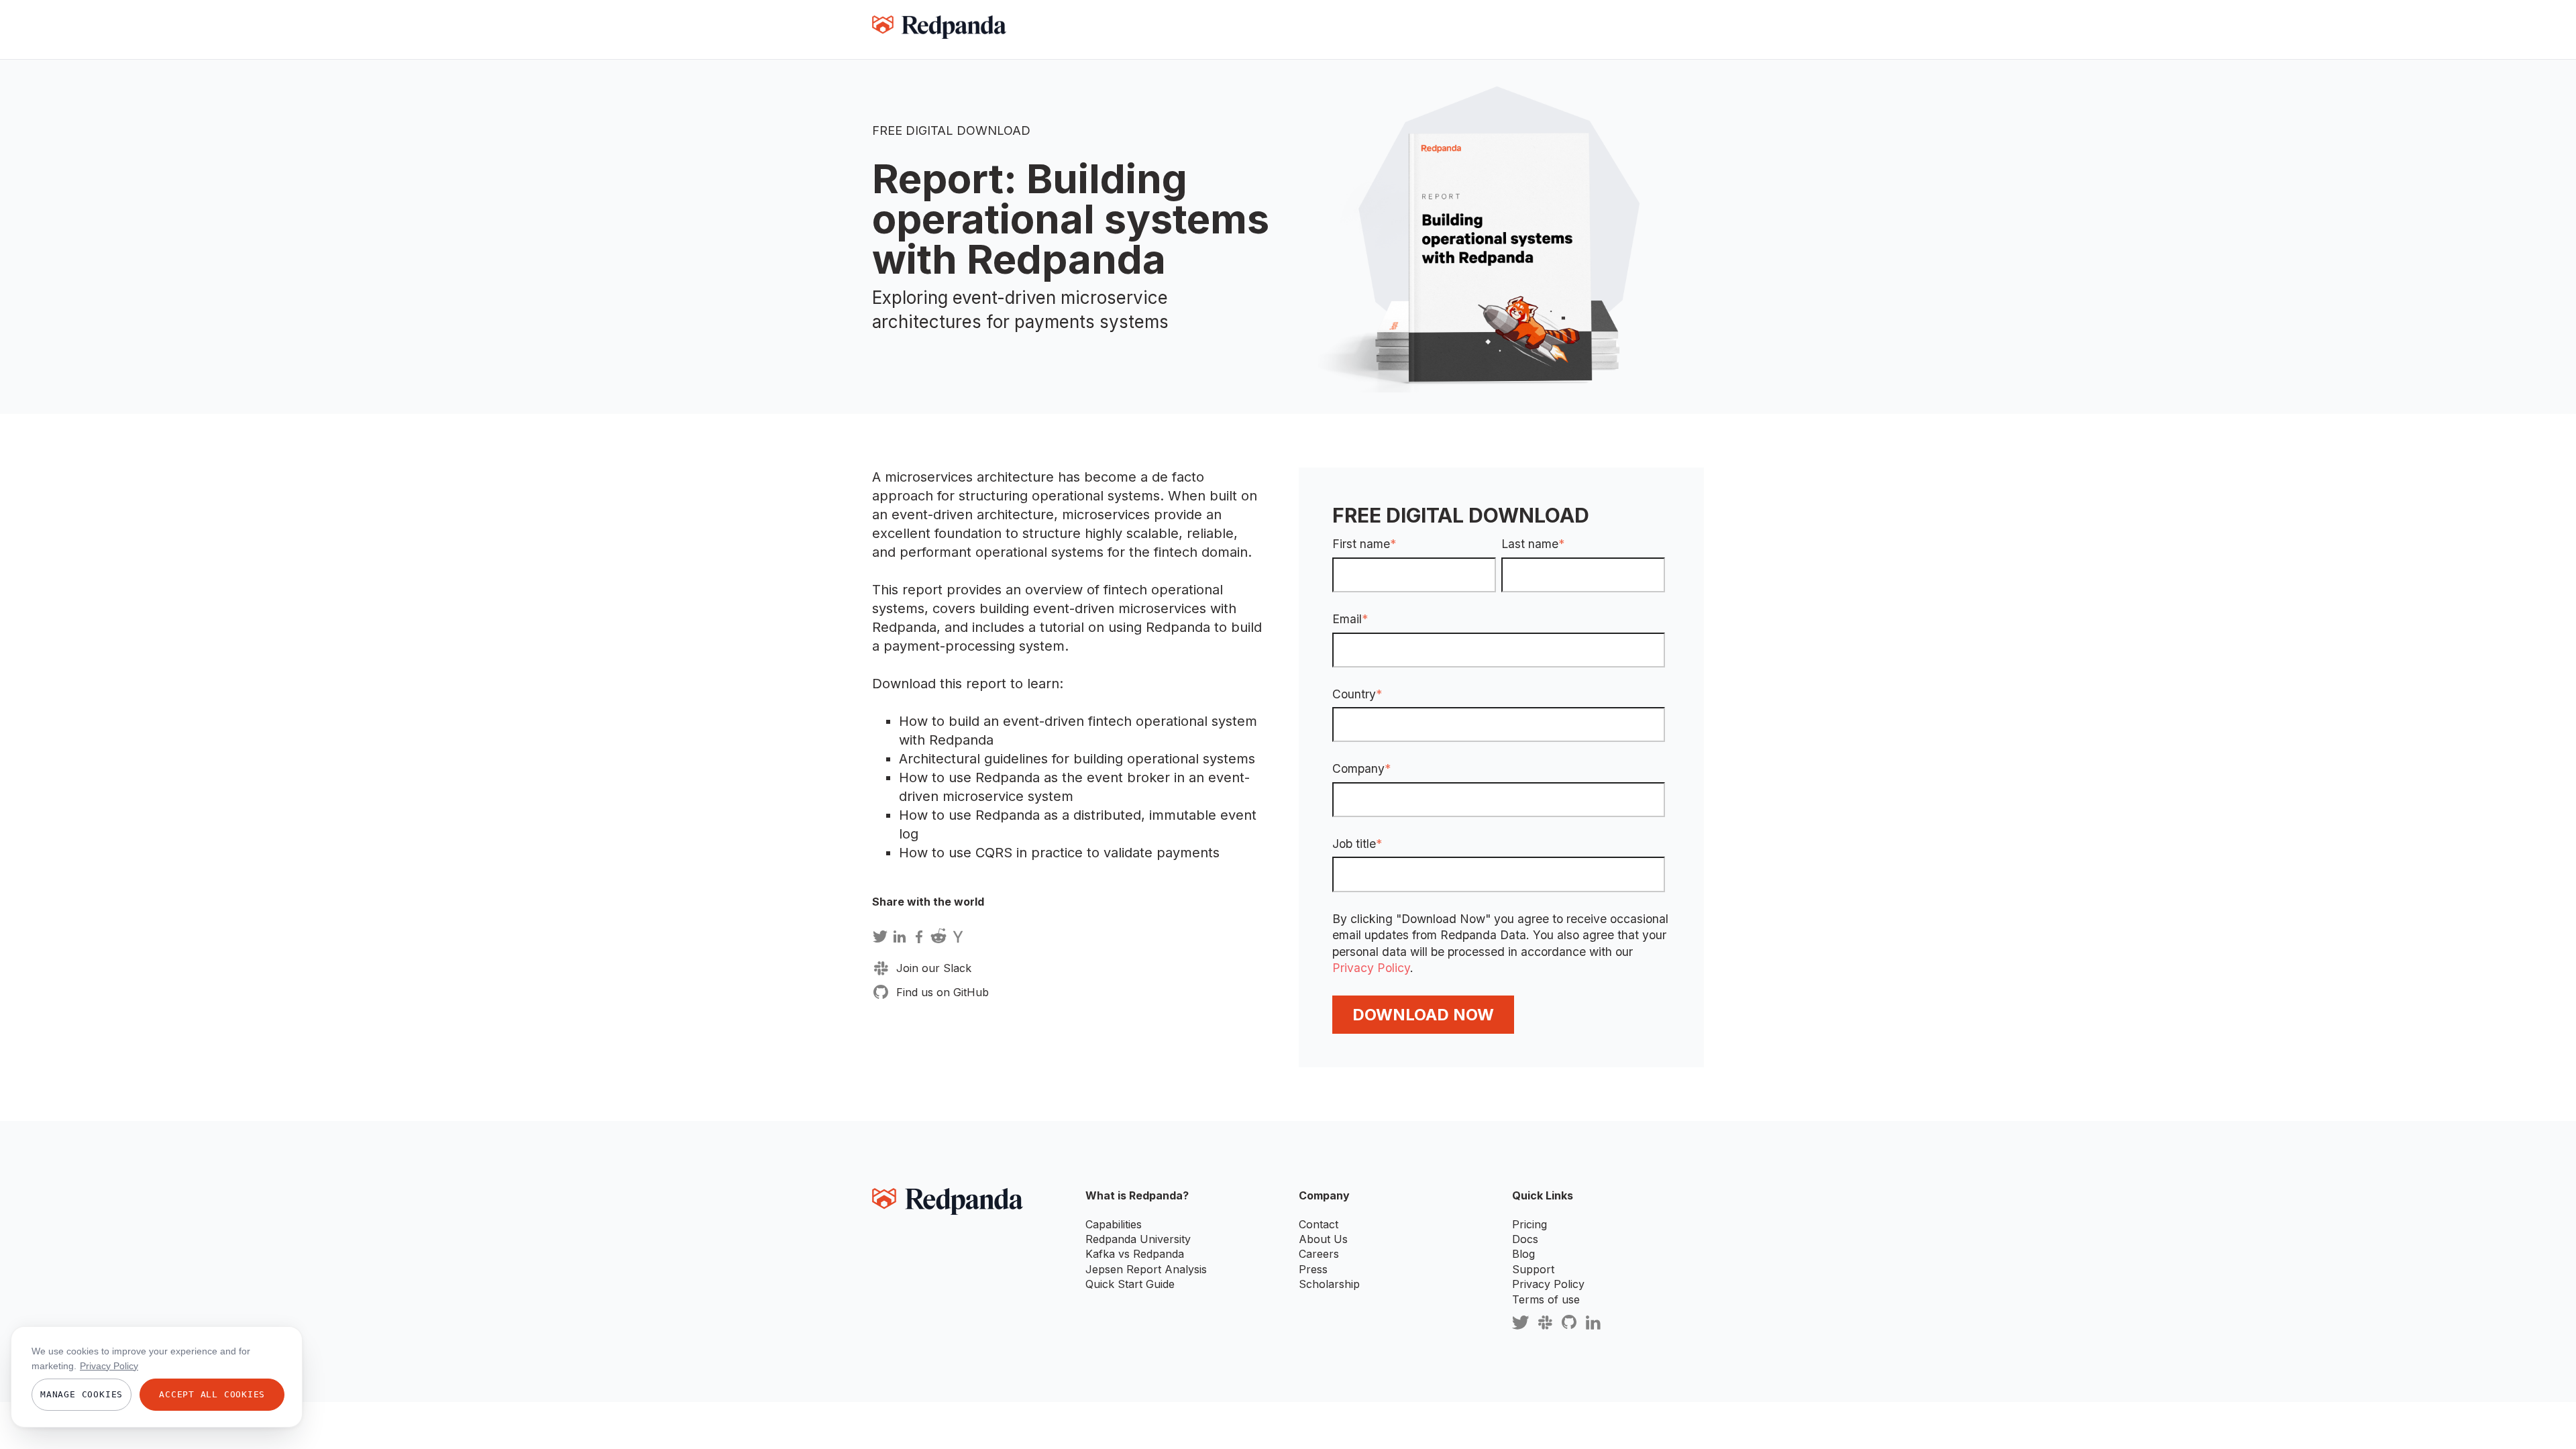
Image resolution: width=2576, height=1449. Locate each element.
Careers (1319, 1254)
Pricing (1529, 1224)
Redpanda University (1138, 1239)
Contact (1319, 1224)
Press (1313, 1269)
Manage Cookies (82, 1394)
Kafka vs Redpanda (1135, 1254)
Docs (1525, 1239)
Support (1533, 1269)
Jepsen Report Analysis (1146, 1269)
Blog (1523, 1254)
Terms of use (1546, 1299)
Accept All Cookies (212, 1394)
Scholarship (1329, 1284)
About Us (1323, 1239)
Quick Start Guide (1130, 1284)
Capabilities (1114, 1224)
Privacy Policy (1371, 968)
